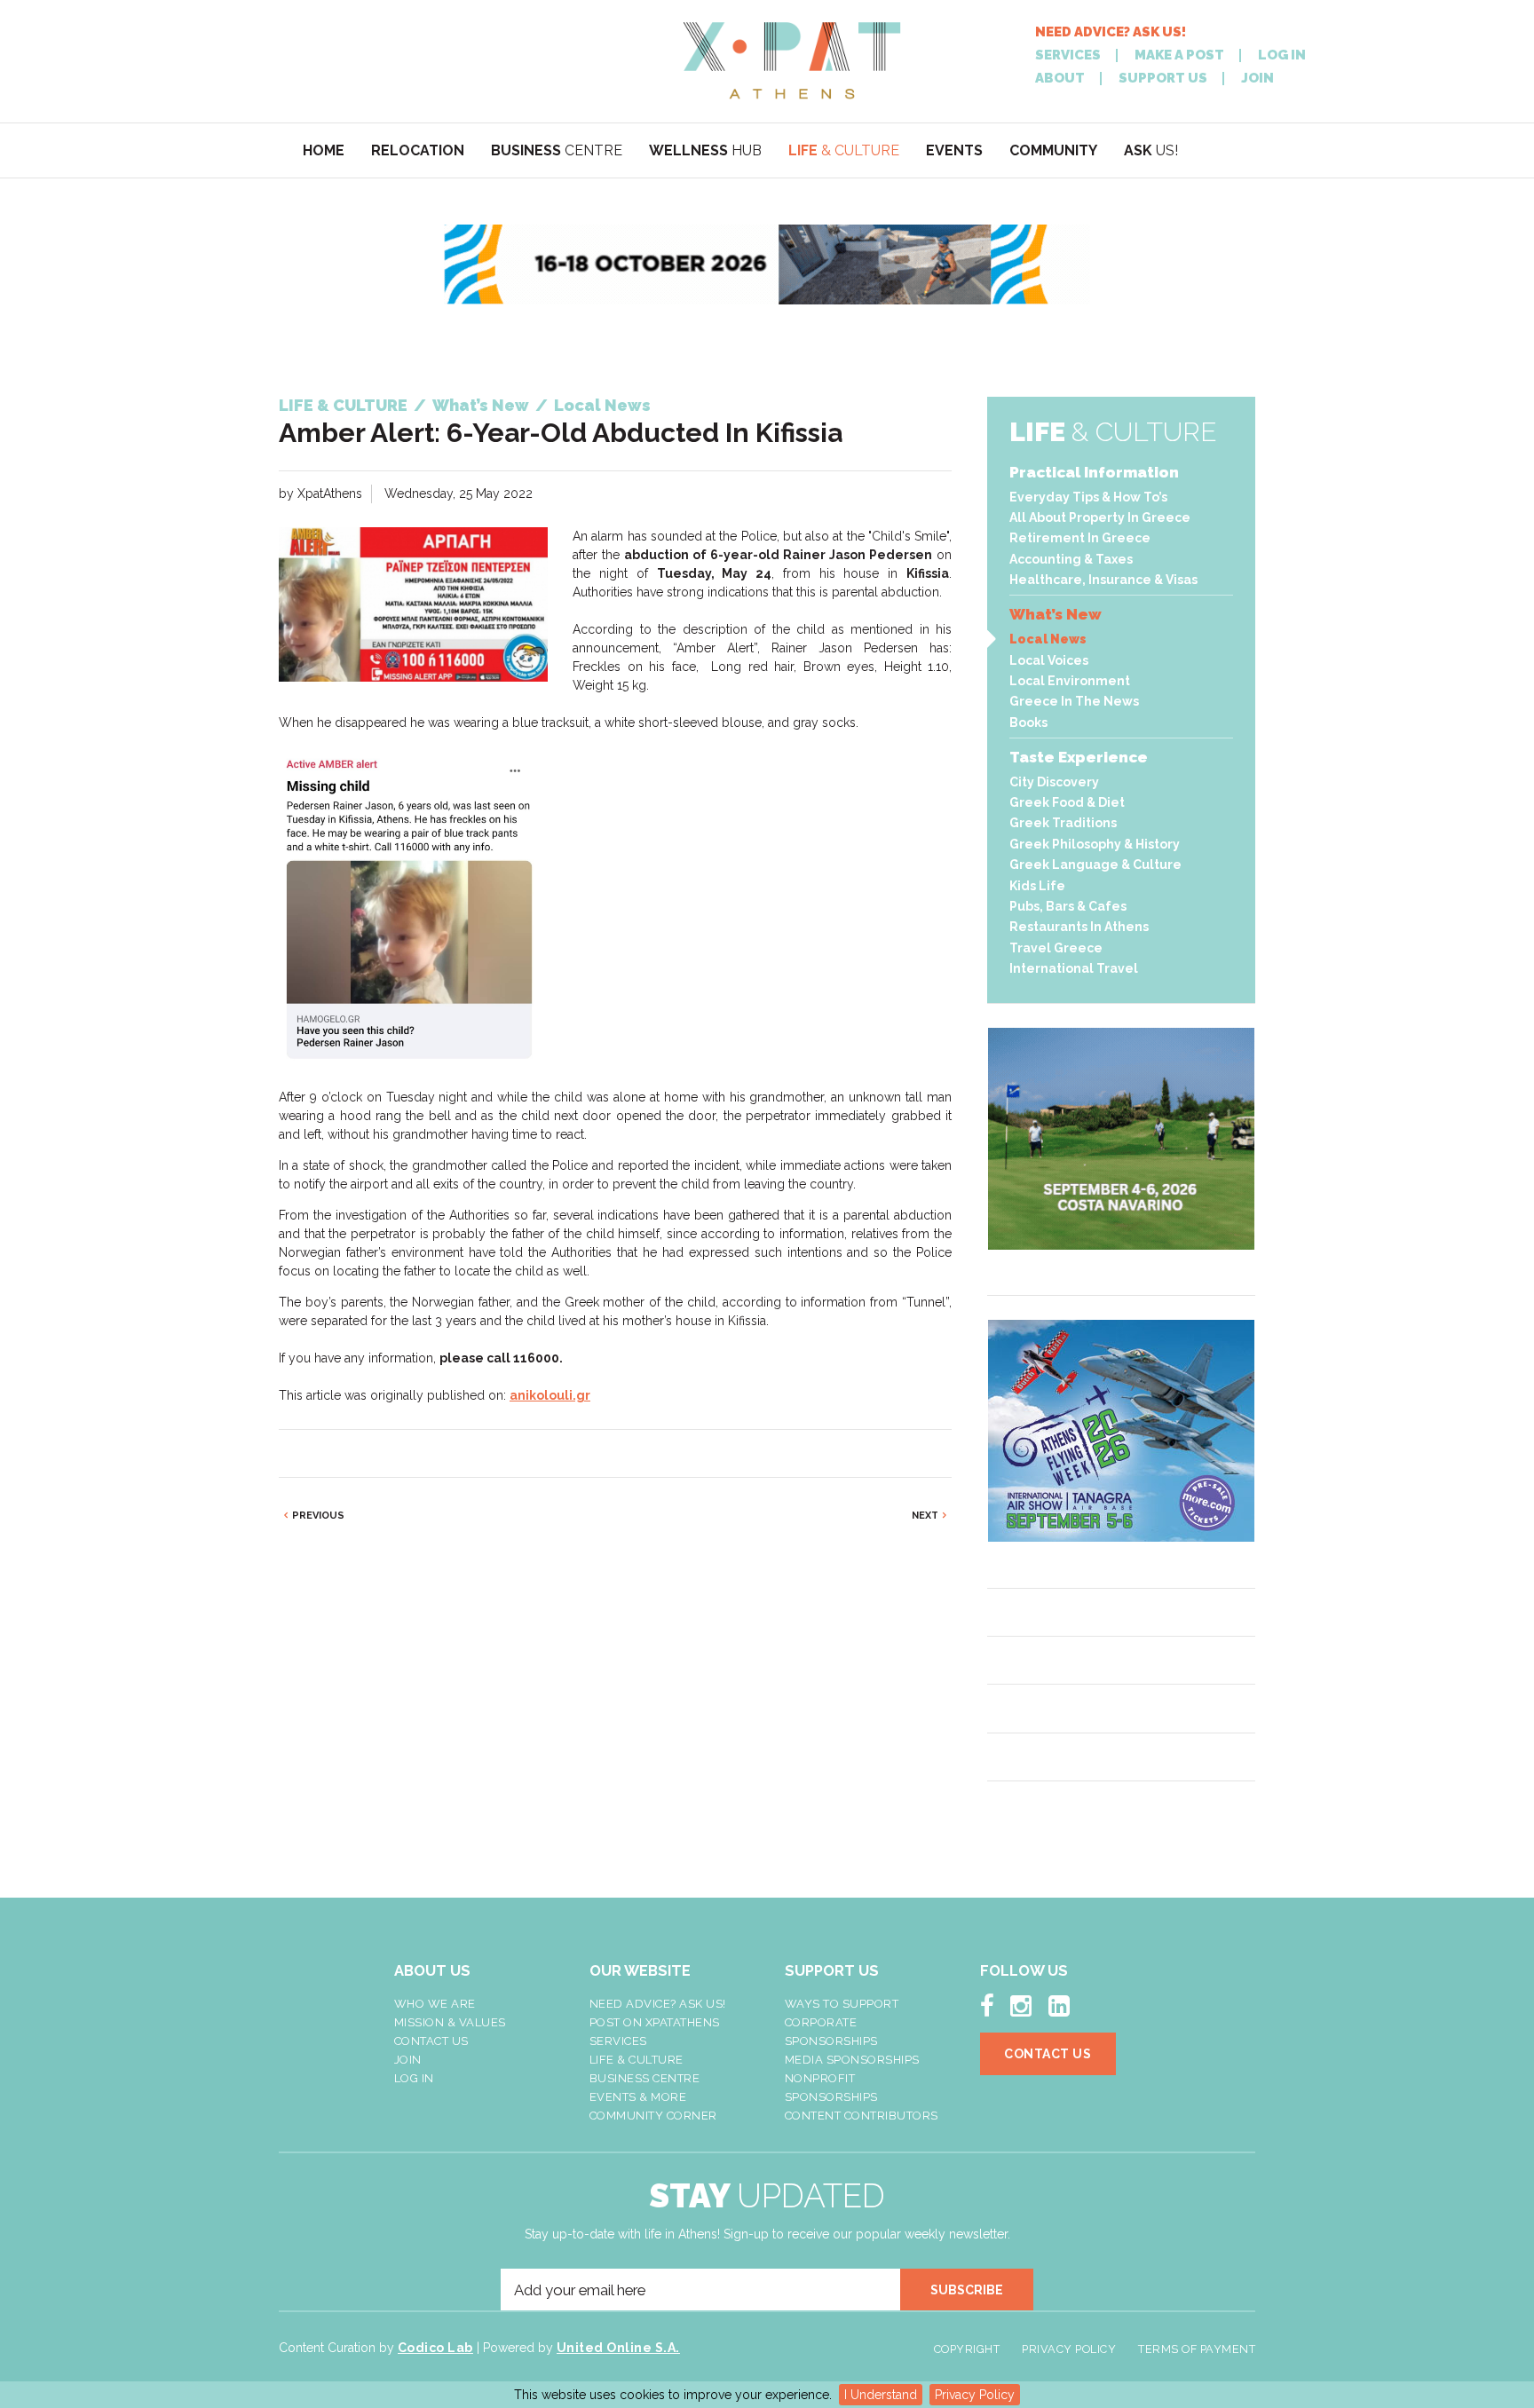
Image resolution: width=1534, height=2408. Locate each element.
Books (1028, 722)
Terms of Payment (1197, 2349)
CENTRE (557, 150)
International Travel (1074, 968)
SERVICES (1068, 55)
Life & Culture (637, 2060)
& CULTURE (844, 150)
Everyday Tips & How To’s (1088, 497)
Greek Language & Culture (1095, 865)
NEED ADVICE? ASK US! (1111, 32)
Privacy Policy (975, 2395)
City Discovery (1054, 782)
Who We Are (435, 2004)
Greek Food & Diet (1067, 802)
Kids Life (1037, 886)
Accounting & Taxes (1071, 559)
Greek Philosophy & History (1095, 844)
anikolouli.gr (550, 1395)
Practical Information (1094, 472)
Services (618, 2041)
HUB (705, 150)
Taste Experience (1079, 757)
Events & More (638, 2097)
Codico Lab (435, 2348)
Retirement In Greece (1080, 538)
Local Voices (1049, 660)
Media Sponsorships (852, 2060)
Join (408, 2060)
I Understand (881, 2395)
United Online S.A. (618, 2348)
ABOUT (1060, 79)
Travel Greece (1056, 948)
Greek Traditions (1063, 823)
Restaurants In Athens (1079, 927)
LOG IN (1282, 55)
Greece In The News (1074, 701)
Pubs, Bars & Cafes (1068, 906)
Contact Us (431, 2041)
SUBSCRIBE (967, 2290)
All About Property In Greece (1100, 517)
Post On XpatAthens (655, 2022)
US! (1151, 150)
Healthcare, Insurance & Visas (1103, 580)
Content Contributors (862, 2116)
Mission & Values (450, 2022)
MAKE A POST (1179, 55)
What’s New (1056, 614)
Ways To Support (842, 2004)
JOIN (1257, 79)
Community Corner (653, 2116)
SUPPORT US (1163, 79)
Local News (1048, 639)
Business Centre (645, 2078)
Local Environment (1070, 681)
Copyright (967, 2349)
